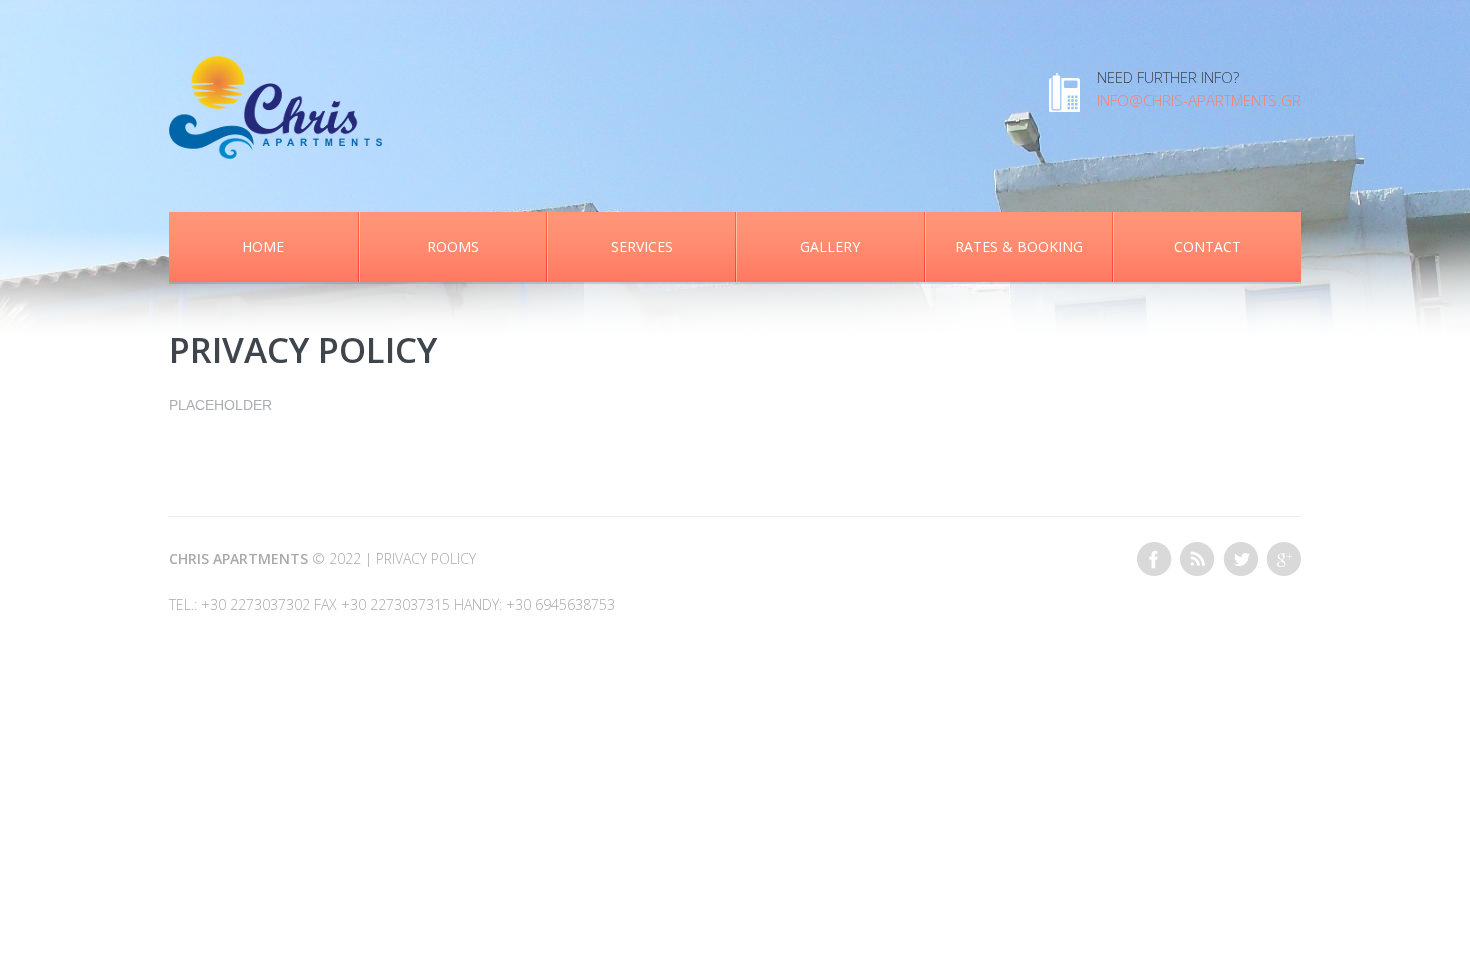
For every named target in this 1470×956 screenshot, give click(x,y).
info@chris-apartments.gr (1199, 100)
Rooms (453, 246)
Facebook (1154, 559)
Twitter (1240, 559)
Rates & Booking (1019, 246)
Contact (1207, 246)
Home (263, 246)
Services (642, 246)
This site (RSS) (1197, 559)
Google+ (1283, 559)
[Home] (275, 67)
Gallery (830, 246)
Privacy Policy (426, 558)
